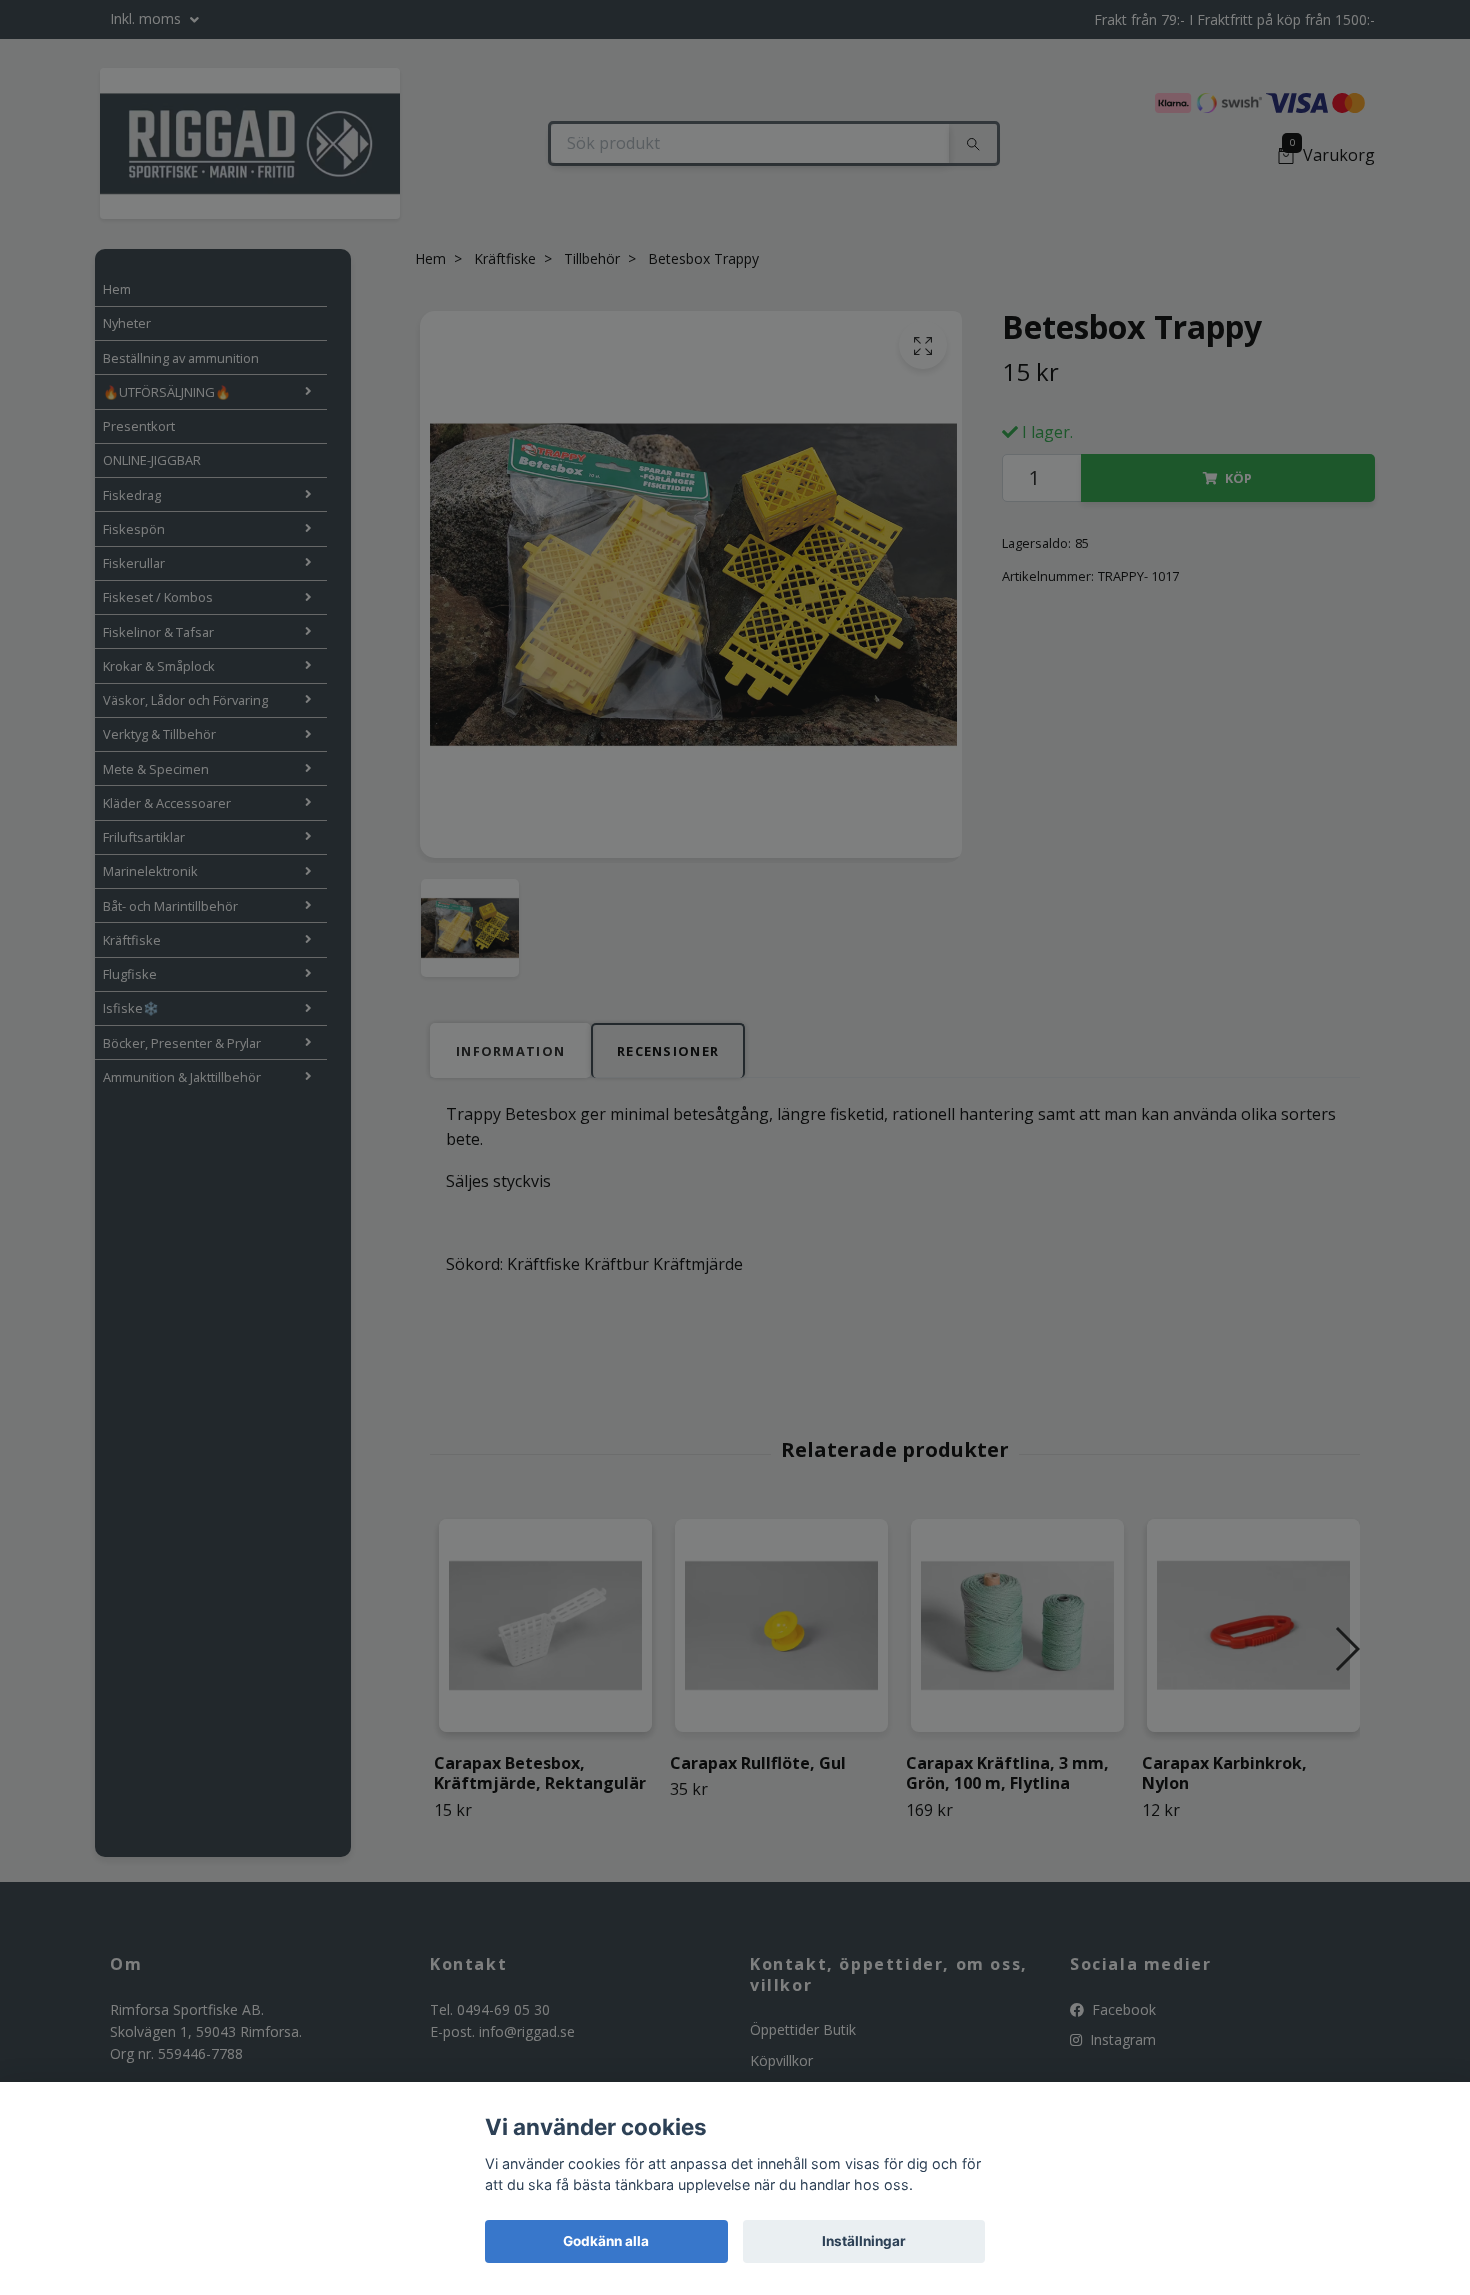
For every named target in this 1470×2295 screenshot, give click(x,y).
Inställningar (864, 2241)
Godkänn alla (606, 2241)
